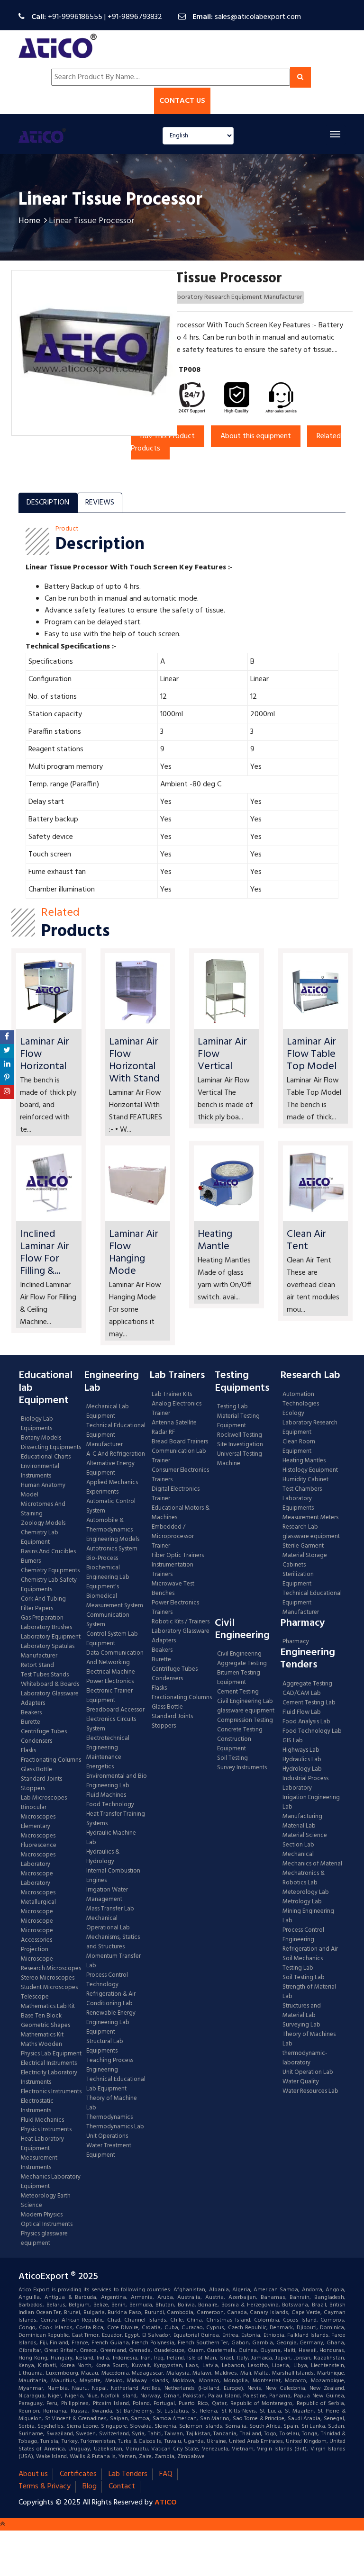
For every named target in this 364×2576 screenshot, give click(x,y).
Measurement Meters (310, 1518)
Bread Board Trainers (180, 1442)
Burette (31, 1722)
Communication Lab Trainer (179, 1456)
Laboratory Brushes (46, 1628)
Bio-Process (102, 1558)
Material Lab (299, 1826)
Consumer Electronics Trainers (180, 1475)
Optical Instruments (47, 2225)
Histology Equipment (310, 1470)
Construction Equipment (234, 1744)
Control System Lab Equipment (112, 1639)
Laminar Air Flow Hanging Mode (134, 1253)
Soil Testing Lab (304, 1978)
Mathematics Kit (42, 2035)
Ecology (293, 1414)
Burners (31, 1561)
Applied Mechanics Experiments (112, 1487)
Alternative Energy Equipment (110, 1468)
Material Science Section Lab (305, 1840)
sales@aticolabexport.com (258, 17)
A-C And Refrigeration (116, 1454)
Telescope (35, 1997)
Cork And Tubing (43, 1599)
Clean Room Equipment (299, 1447)
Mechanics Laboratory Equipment (51, 2182)
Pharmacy (296, 1642)
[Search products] (300, 77)
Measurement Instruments (39, 2163)
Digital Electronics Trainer (176, 1494)
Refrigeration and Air (310, 1949)
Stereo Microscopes (48, 1978)
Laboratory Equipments (298, 1504)
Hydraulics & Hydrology (103, 1857)
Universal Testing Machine (240, 1459)
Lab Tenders (128, 2474)
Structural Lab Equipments (105, 2046)
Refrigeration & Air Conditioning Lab (111, 1999)
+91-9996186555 (75, 17)
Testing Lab (232, 1407)
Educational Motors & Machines (181, 1513)
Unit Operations (107, 2136)
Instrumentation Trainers (173, 1570)
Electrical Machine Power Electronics (111, 1677)
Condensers (36, 1741)
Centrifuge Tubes (44, 1732)
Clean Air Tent (306, 1240)
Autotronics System (112, 1549)
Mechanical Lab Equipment (108, 1412)
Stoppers (33, 1789)
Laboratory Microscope (37, 1869)
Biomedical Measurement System (115, 1601)
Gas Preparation (42, 1618)
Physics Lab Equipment (51, 2054)
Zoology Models (43, 1523)
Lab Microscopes (44, 1798)
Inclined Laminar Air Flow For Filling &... (45, 1253)
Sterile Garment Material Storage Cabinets (305, 1556)
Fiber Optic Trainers (178, 1556)
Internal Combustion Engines (113, 1876)
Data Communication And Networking (115, 1658)
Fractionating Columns (51, 1760)
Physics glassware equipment (44, 2239)
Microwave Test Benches (173, 1589)
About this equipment (256, 436)
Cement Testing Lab (309, 1703)
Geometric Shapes (45, 2026)
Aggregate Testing (242, 1664)
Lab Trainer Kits (172, 1395)
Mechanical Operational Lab (108, 1923)
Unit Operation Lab (308, 2072)
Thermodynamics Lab (115, 2127)
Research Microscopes (51, 1969)
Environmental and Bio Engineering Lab (117, 1781)
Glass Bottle (36, 1770)
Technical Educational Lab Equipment (116, 2084)
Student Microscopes (49, 1988)
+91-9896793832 (135, 17)
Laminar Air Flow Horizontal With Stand (134, 1060)
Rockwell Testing (240, 1435)
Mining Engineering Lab (308, 1916)
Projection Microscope (37, 1955)
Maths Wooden (41, 2045)
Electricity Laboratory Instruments (49, 2078)
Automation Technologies (301, 1399)
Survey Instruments (242, 1768)
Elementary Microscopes (38, 1831)
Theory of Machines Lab (309, 2039)
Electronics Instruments (51, 2092)
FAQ (166, 2474)
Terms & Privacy (45, 2486)
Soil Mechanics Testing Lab (303, 1964)
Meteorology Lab (306, 1892)
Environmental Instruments (40, 1471)
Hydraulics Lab (302, 1760)
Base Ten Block (41, 2016)
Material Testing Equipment (238, 1421)
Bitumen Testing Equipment (239, 1678)
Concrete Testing (240, 1730)
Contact (122, 2486)
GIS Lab (293, 1741)
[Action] (7, 1037)
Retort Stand (37, 1666)
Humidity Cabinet (305, 1480)
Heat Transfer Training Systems (116, 1819)
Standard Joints (41, 1779)
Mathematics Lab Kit (48, 2007)
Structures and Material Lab (302, 2011)
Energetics (100, 1767)
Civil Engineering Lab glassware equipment (246, 1706)
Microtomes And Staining (43, 1509)
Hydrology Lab (302, 1769)
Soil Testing (232, 1758)
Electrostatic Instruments (37, 2106)
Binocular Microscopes (38, 1812)
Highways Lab (301, 1750)
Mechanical (298, 1855)
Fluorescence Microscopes (39, 1850)
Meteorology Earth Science (46, 2201)
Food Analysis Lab (306, 1722)
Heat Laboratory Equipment (42, 2144)
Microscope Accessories (37, 1936)
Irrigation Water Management (107, 1895)
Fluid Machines (106, 1795)
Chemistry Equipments (50, 1571)
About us (33, 2474)
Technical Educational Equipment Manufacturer (116, 1435)
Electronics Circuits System (111, 1724)
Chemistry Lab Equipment (40, 1538)
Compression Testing (245, 1720)
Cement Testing (238, 1692)
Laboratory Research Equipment (310, 1428)
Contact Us (182, 101)
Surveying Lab (301, 2025)
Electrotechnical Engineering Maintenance (108, 1748)
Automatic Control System (111, 1506)
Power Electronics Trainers (175, 1608)
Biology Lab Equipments (37, 1424)
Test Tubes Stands (45, 1675)
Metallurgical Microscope (38, 1907)
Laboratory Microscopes (39, 1888)
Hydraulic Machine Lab (111, 1838)
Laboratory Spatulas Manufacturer (48, 1651)
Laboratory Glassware (50, 1694)
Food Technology (110, 1805)
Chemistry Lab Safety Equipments (49, 1585)
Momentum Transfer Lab (114, 1961)
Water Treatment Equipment (109, 2151)
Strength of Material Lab (309, 1992)
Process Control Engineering (303, 1935)
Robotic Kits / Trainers (181, 1622)
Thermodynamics (109, 2117)
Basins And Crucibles (48, 1552)
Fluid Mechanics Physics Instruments (46, 2125)
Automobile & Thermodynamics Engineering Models (113, 1530)
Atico (166, 2503)
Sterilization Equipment (298, 1579)
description (48, 503)
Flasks (28, 1751)
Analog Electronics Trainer (177, 1409)
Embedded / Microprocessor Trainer (173, 1537)
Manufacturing (302, 1817)
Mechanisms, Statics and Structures (113, 1942)
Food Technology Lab (312, 1731)
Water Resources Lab (310, 2091)
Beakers (31, 1713)
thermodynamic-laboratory (305, 2058)
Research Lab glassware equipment (311, 1532)
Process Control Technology (107, 1980)
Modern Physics (42, 2215)
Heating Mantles (304, 1461)
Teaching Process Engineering (110, 2065)
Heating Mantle (215, 1240)
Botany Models (41, 1438)
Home (29, 221)
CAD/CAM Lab (302, 1693)
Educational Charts (46, 1457)
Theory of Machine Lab (112, 2103)
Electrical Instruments (49, 2063)
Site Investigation (240, 1445)
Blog (90, 2486)
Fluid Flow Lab (302, 1712)
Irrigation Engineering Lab (311, 1802)
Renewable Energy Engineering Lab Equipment (111, 2023)
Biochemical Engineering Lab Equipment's (108, 1577)
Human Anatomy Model (43, 1490)
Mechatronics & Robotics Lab (304, 1878)
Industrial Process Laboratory (305, 1783)
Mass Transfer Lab (110, 1909)
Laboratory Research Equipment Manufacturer (237, 297)
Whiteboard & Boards (50, 1684)
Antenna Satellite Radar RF (174, 1428)
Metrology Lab (302, 1902)
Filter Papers (37, 1609)
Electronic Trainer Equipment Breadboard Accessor (115, 1701)
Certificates (78, 2474)
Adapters (33, 1703)
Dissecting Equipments (51, 1448)
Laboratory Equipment (51, 1637)
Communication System (108, 1620)
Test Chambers (302, 1489)
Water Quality (301, 2082)
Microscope (37, 1921)
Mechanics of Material (312, 1864)
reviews (100, 503)
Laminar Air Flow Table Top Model (312, 1054)
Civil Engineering (239, 1654)
